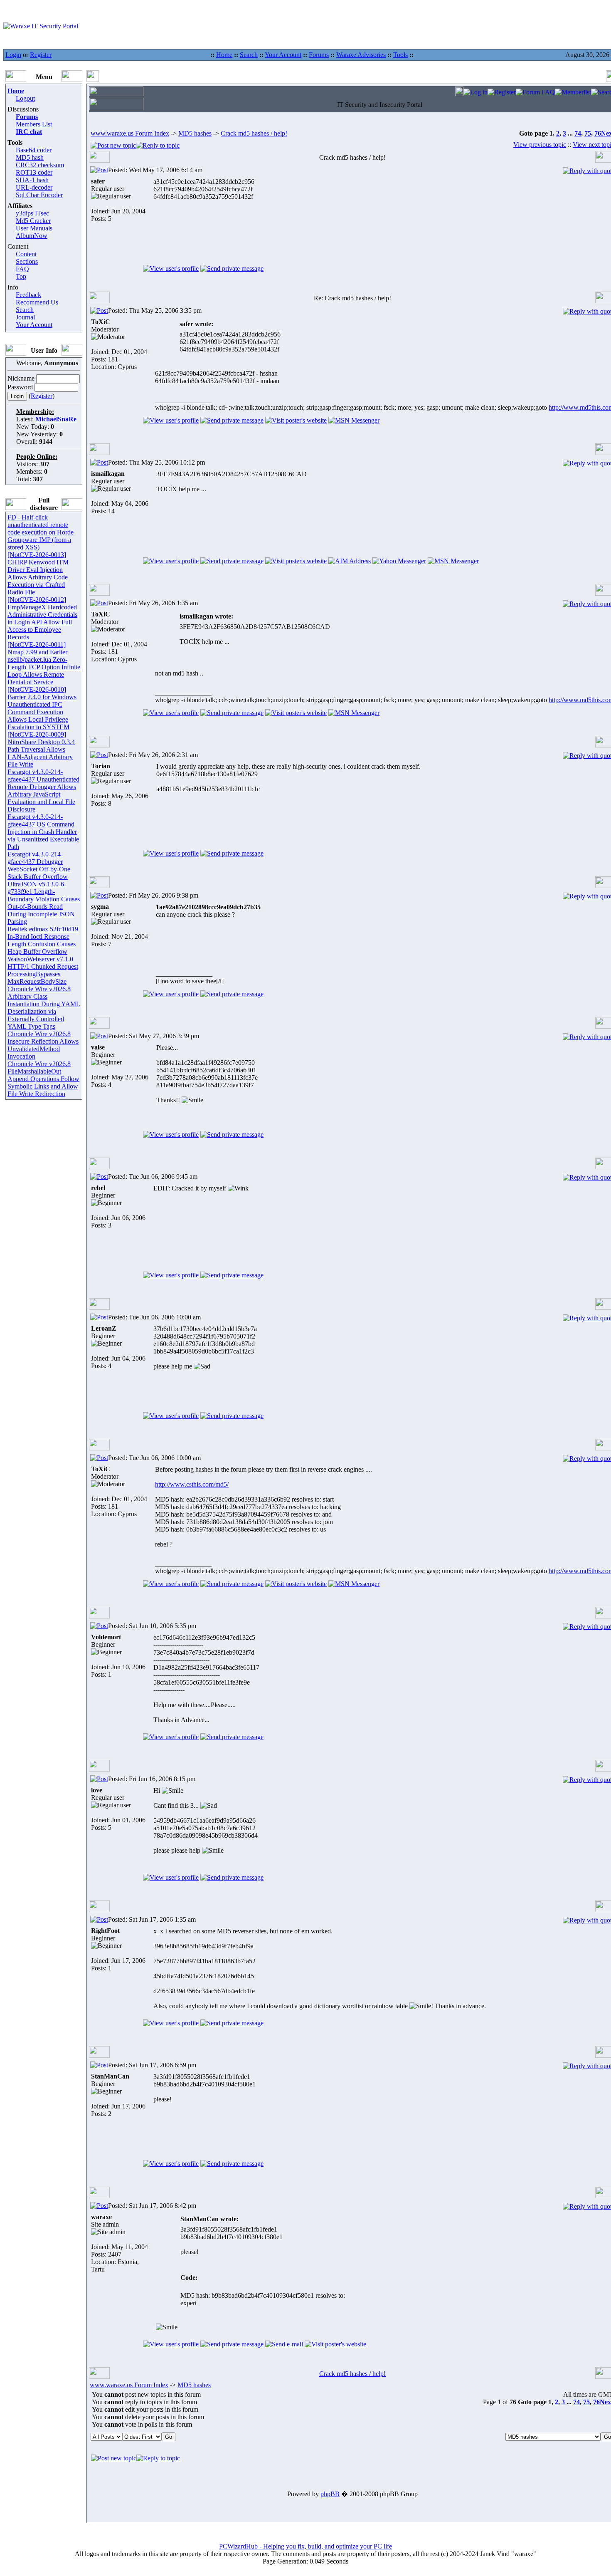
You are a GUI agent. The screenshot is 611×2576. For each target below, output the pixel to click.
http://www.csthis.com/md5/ (192, 1484)
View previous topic (540, 145)
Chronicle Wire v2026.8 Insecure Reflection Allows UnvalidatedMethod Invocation (43, 1045)
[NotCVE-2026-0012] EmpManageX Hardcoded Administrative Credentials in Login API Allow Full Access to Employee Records (42, 618)
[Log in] (475, 92)
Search (249, 55)
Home (224, 55)
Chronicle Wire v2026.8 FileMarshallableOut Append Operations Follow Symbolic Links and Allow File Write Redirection (43, 1079)
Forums (319, 55)
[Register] (502, 92)
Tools (400, 55)
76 (598, 133)
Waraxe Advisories (361, 55)
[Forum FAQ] (535, 92)
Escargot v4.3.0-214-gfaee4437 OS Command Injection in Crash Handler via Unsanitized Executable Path (43, 832)
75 (588, 133)
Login (13, 55)
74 (578, 133)
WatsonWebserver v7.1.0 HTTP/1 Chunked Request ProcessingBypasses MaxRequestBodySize (43, 970)
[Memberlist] (573, 92)
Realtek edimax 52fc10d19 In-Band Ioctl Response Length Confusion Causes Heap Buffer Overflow (43, 940)
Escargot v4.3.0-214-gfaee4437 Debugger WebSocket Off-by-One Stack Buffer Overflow (39, 865)
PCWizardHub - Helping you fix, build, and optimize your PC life (305, 2546)
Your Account (283, 55)
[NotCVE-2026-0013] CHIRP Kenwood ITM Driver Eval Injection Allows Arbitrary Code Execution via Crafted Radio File (38, 573)
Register (41, 55)
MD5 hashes (195, 133)
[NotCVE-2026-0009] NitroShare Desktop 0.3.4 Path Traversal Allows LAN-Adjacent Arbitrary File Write (41, 749)
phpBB (330, 2494)
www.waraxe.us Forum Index (130, 133)
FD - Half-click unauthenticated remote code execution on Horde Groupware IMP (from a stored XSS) (41, 532)
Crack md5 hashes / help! (254, 133)
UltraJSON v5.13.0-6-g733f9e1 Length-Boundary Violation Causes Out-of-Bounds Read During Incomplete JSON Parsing (44, 903)
